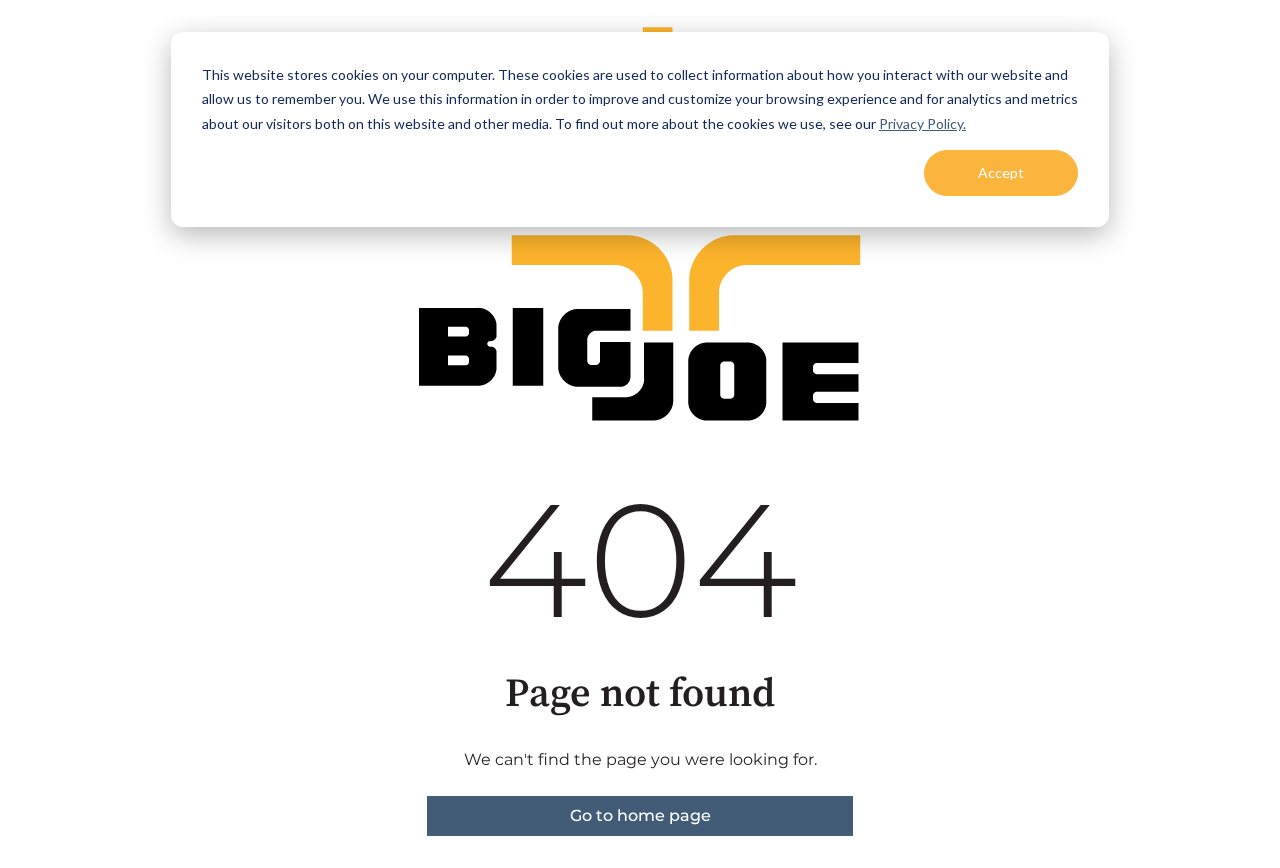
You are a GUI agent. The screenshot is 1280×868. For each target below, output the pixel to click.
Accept (1001, 172)
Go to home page (640, 815)
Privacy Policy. (922, 123)
